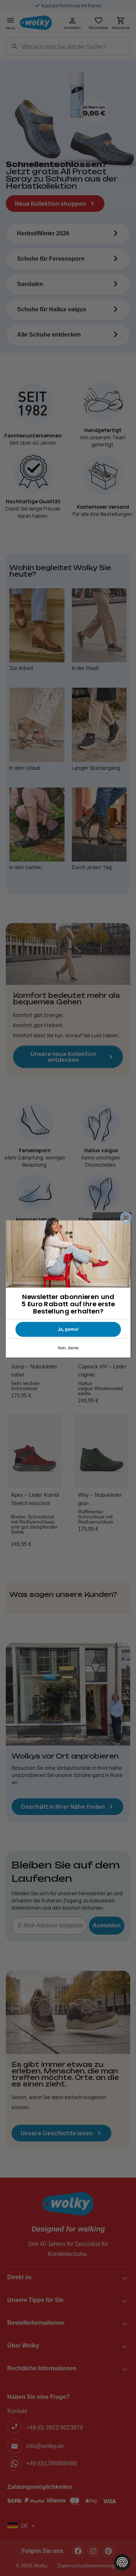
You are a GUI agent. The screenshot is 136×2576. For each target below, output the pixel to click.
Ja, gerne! (68, 1329)
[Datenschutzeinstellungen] (122, 2562)
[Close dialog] (126, 1218)
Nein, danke (68, 1348)
